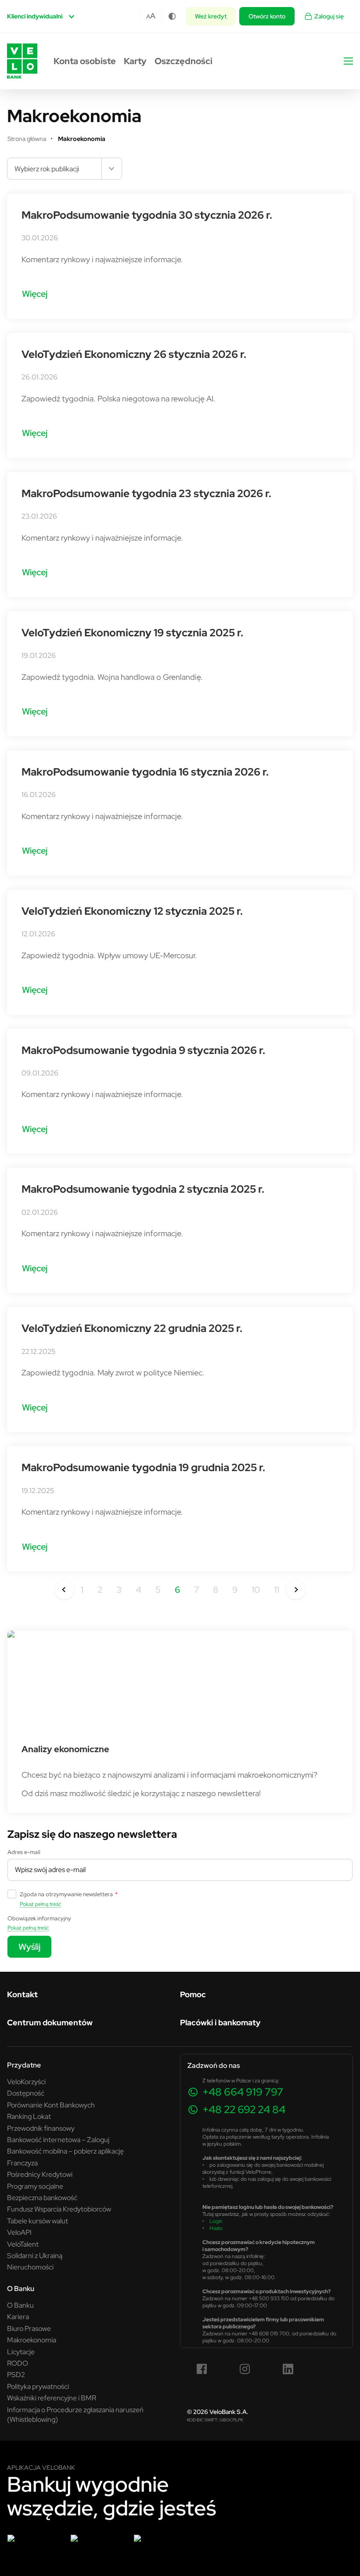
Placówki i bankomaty (220, 2022)
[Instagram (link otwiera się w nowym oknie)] (245, 2369)
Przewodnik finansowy (41, 2128)
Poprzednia (64, 1590)
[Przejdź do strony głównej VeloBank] (22, 61)
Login (216, 2221)
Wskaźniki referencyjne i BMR (52, 2398)
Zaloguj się (329, 16)
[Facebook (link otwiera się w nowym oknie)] (202, 2369)
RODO (18, 2363)
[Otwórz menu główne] (348, 61)
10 (256, 1589)
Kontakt (22, 1994)
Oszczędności (184, 61)
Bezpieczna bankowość (42, 2197)
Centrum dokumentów (50, 2022)
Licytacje (21, 2352)
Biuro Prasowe (29, 2328)
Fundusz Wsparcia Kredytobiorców (59, 2209)
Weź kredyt (211, 16)
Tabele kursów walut (38, 2221)
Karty (135, 61)
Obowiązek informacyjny (39, 1918)
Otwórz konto (267, 16)
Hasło (216, 2228)
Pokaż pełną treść (40, 1904)
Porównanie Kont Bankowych (51, 2105)
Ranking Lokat (29, 2116)
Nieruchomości (30, 2267)
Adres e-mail (24, 1852)
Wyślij (29, 1946)
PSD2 (16, 2374)
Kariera (18, 2316)
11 (277, 1589)
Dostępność (26, 2093)
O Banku (20, 2305)
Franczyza (22, 2163)
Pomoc (193, 1994)
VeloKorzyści (26, 2082)
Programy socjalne (35, 2186)
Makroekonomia (32, 2340)
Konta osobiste (85, 61)
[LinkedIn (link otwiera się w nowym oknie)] (288, 2369)
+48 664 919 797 (243, 2092)
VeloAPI (19, 2232)
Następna (296, 1590)
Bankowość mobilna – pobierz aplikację (65, 2151)
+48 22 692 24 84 (244, 2109)
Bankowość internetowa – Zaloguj (58, 2139)
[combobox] (65, 169)
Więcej (35, 294)
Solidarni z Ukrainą (35, 2255)
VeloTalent (23, 2244)
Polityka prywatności (38, 2386)
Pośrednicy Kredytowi (40, 2174)
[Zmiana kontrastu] (172, 16)
